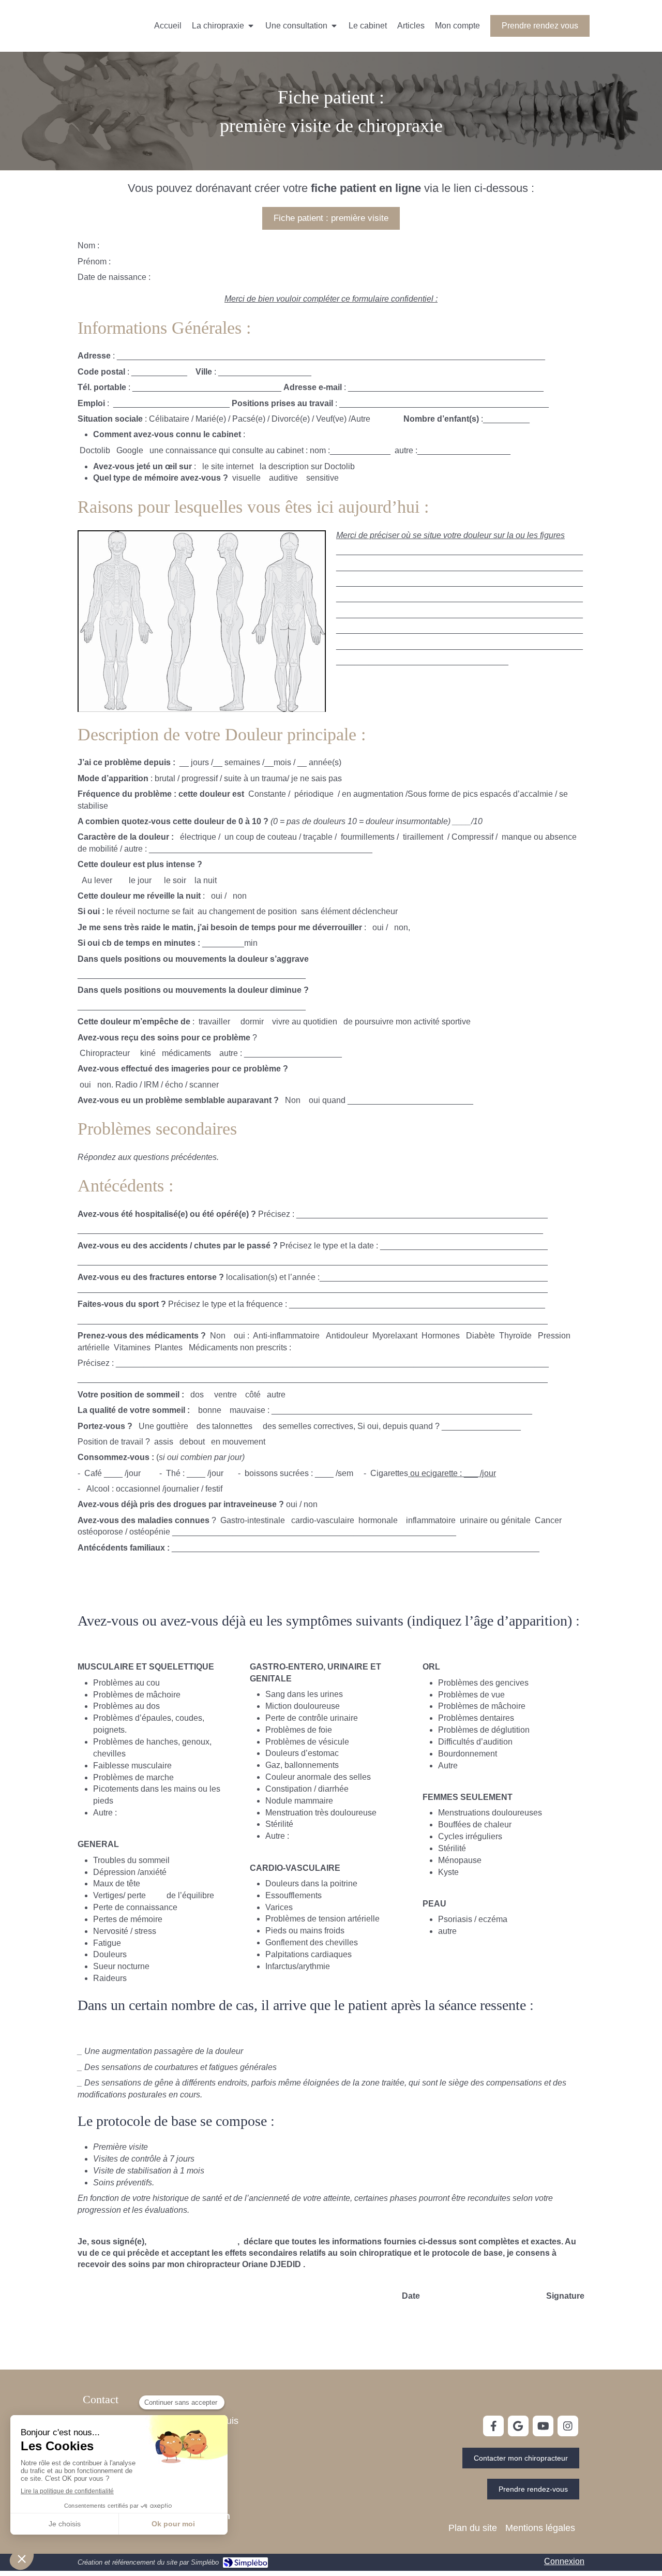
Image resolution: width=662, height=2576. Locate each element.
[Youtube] (543, 2426)
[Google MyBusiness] (518, 2426)
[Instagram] (568, 2426)
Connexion (564, 2561)
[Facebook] (493, 2426)
